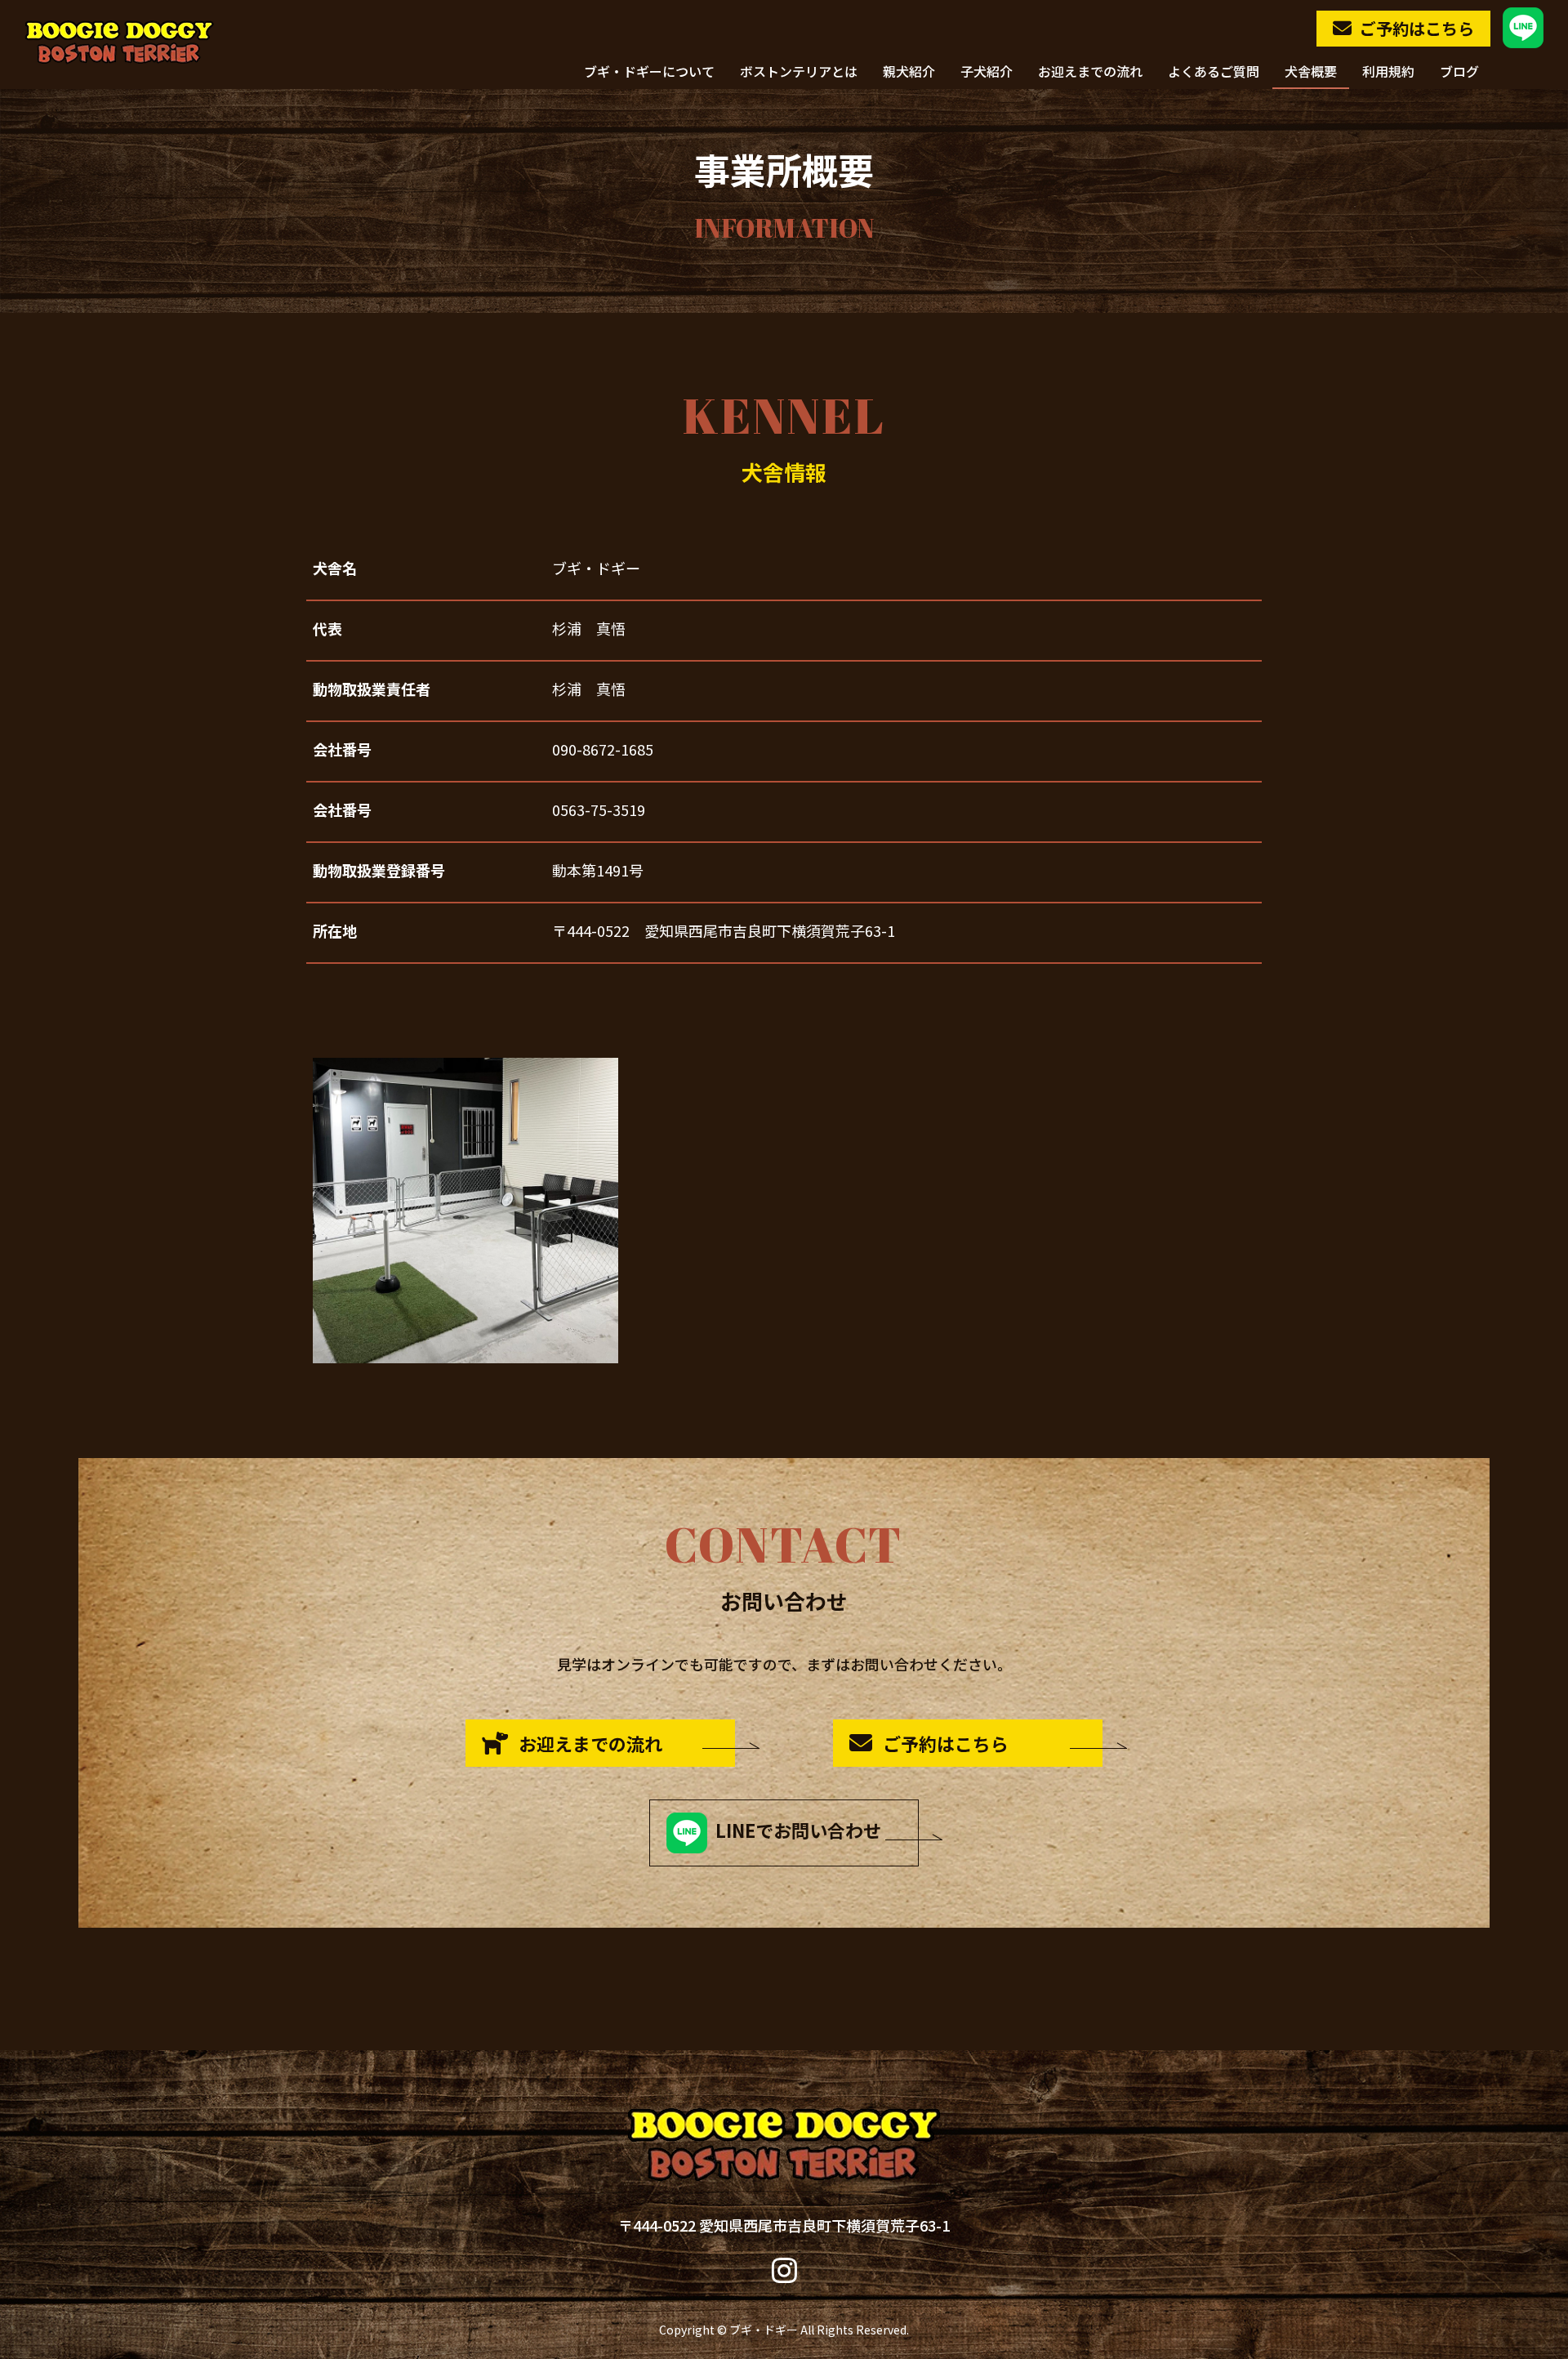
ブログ (1459, 73)
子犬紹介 (987, 73)
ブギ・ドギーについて (649, 73)
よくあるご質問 (1214, 73)
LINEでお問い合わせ (794, 1830)
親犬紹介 (909, 73)
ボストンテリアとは (799, 73)
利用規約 (1388, 73)
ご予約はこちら (1417, 28)
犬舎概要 (1311, 73)
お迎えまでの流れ (1090, 73)
